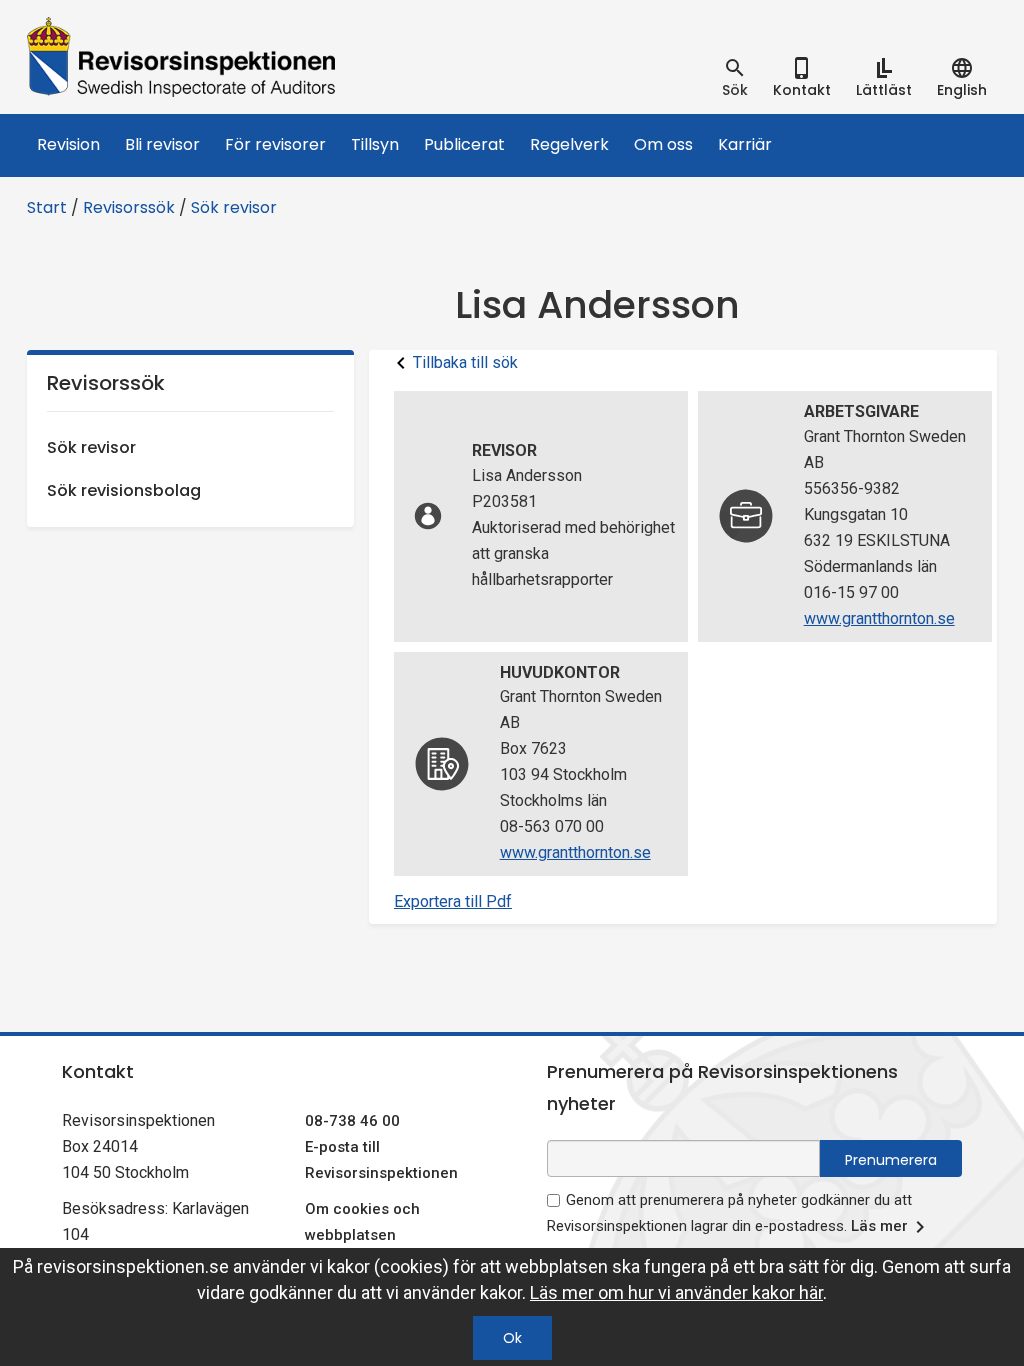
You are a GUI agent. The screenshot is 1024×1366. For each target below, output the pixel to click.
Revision (68, 144)
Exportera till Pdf (453, 901)
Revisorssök (129, 207)
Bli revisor (162, 144)
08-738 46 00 (352, 1121)
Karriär (745, 144)
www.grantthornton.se (879, 618)
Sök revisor (234, 207)
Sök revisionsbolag (124, 490)
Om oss (663, 144)
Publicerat (464, 144)
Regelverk (569, 144)
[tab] (735, 78)
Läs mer (879, 1226)
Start (47, 207)
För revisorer (275, 144)
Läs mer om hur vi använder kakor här (676, 1292)
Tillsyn (375, 144)
